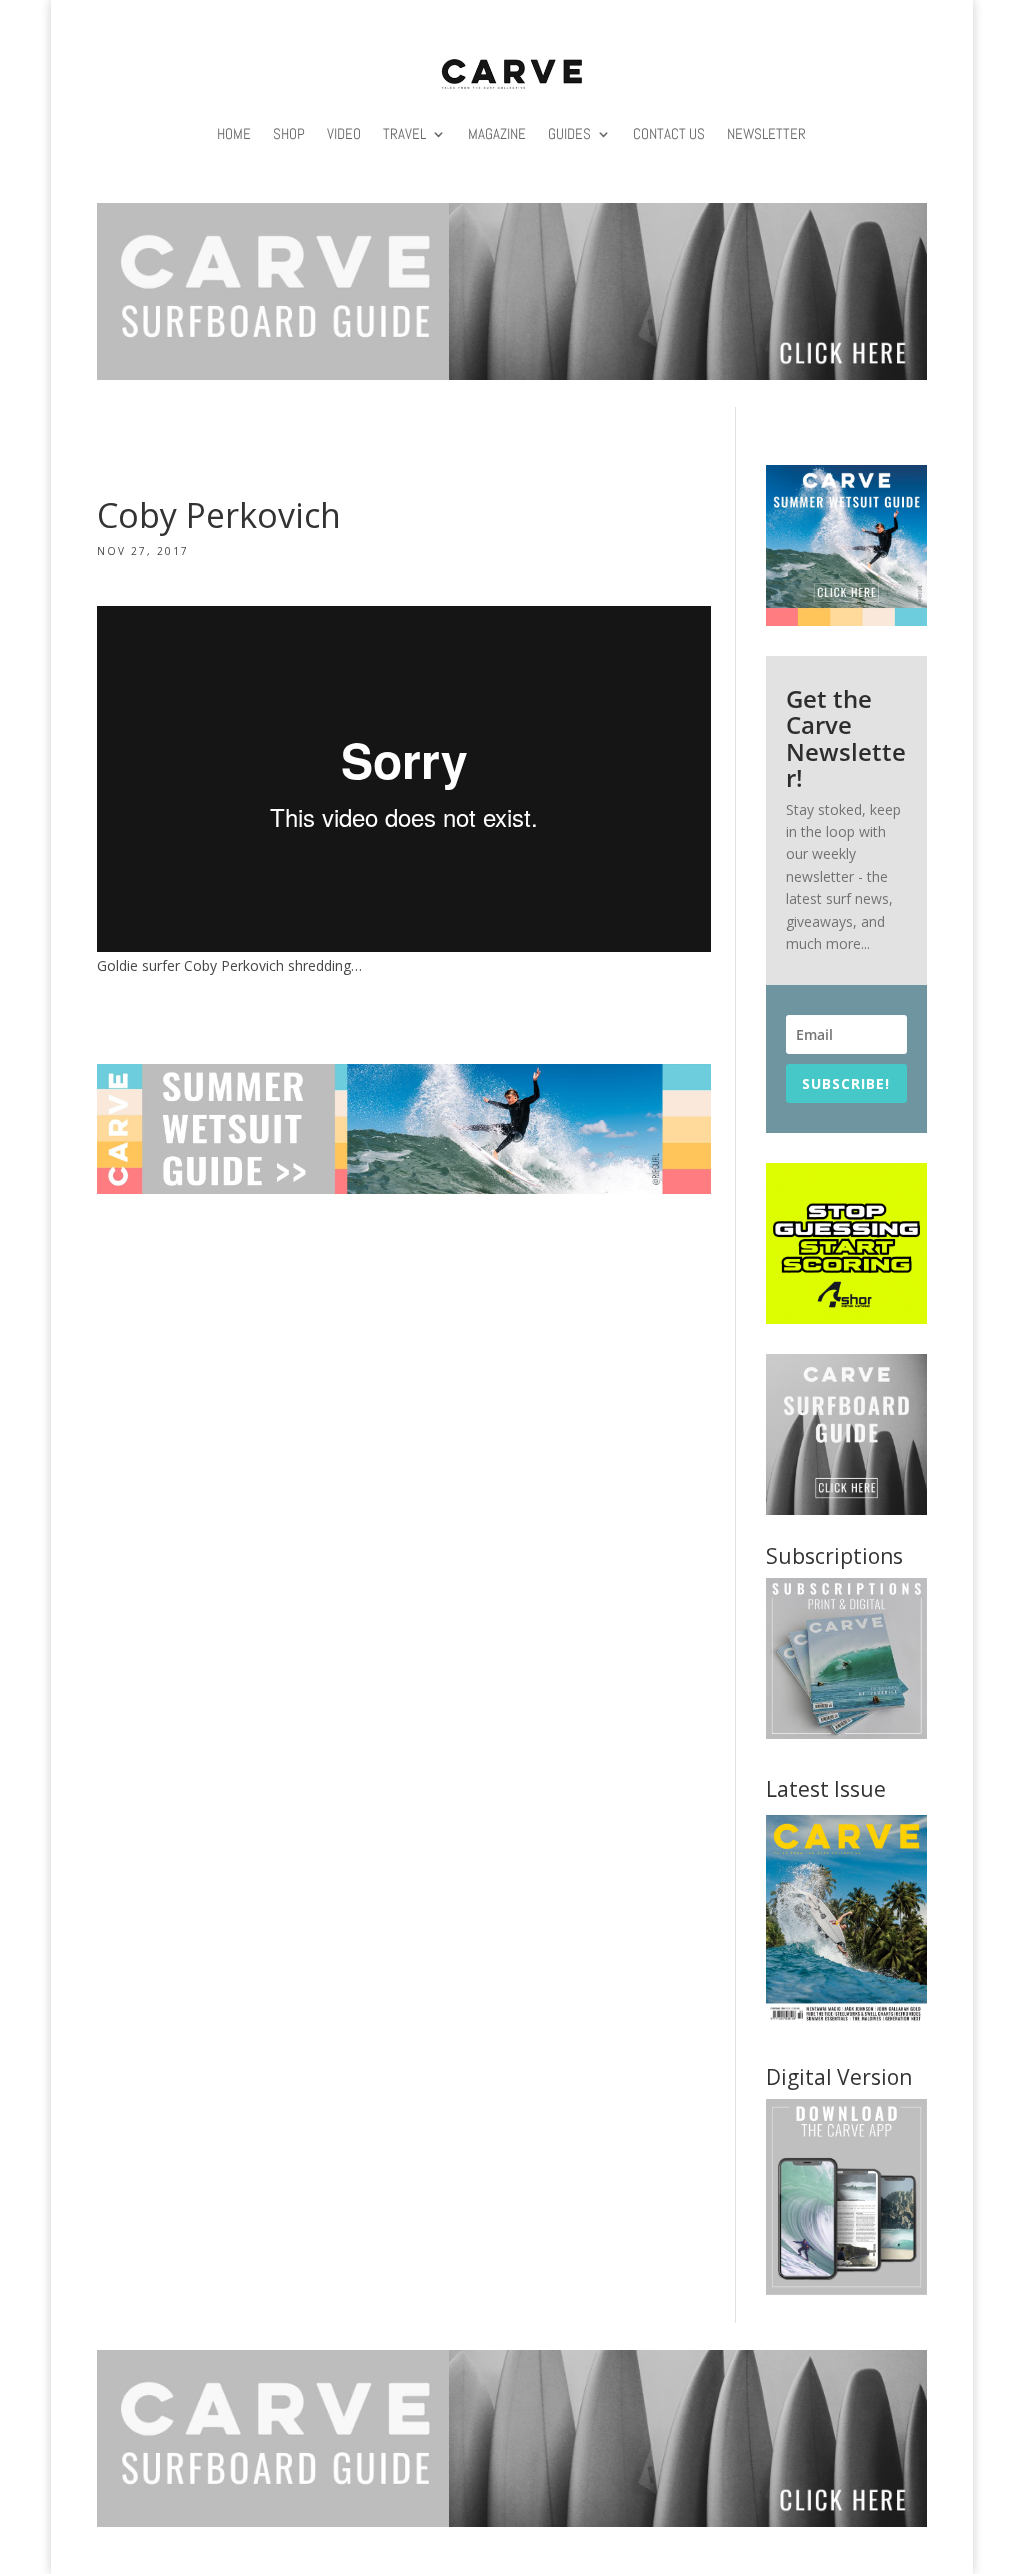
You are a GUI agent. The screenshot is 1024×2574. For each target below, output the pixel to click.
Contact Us (669, 133)
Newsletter (766, 133)
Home (234, 133)
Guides (569, 133)
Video (344, 133)
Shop (289, 133)
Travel (404, 133)
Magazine (497, 133)
